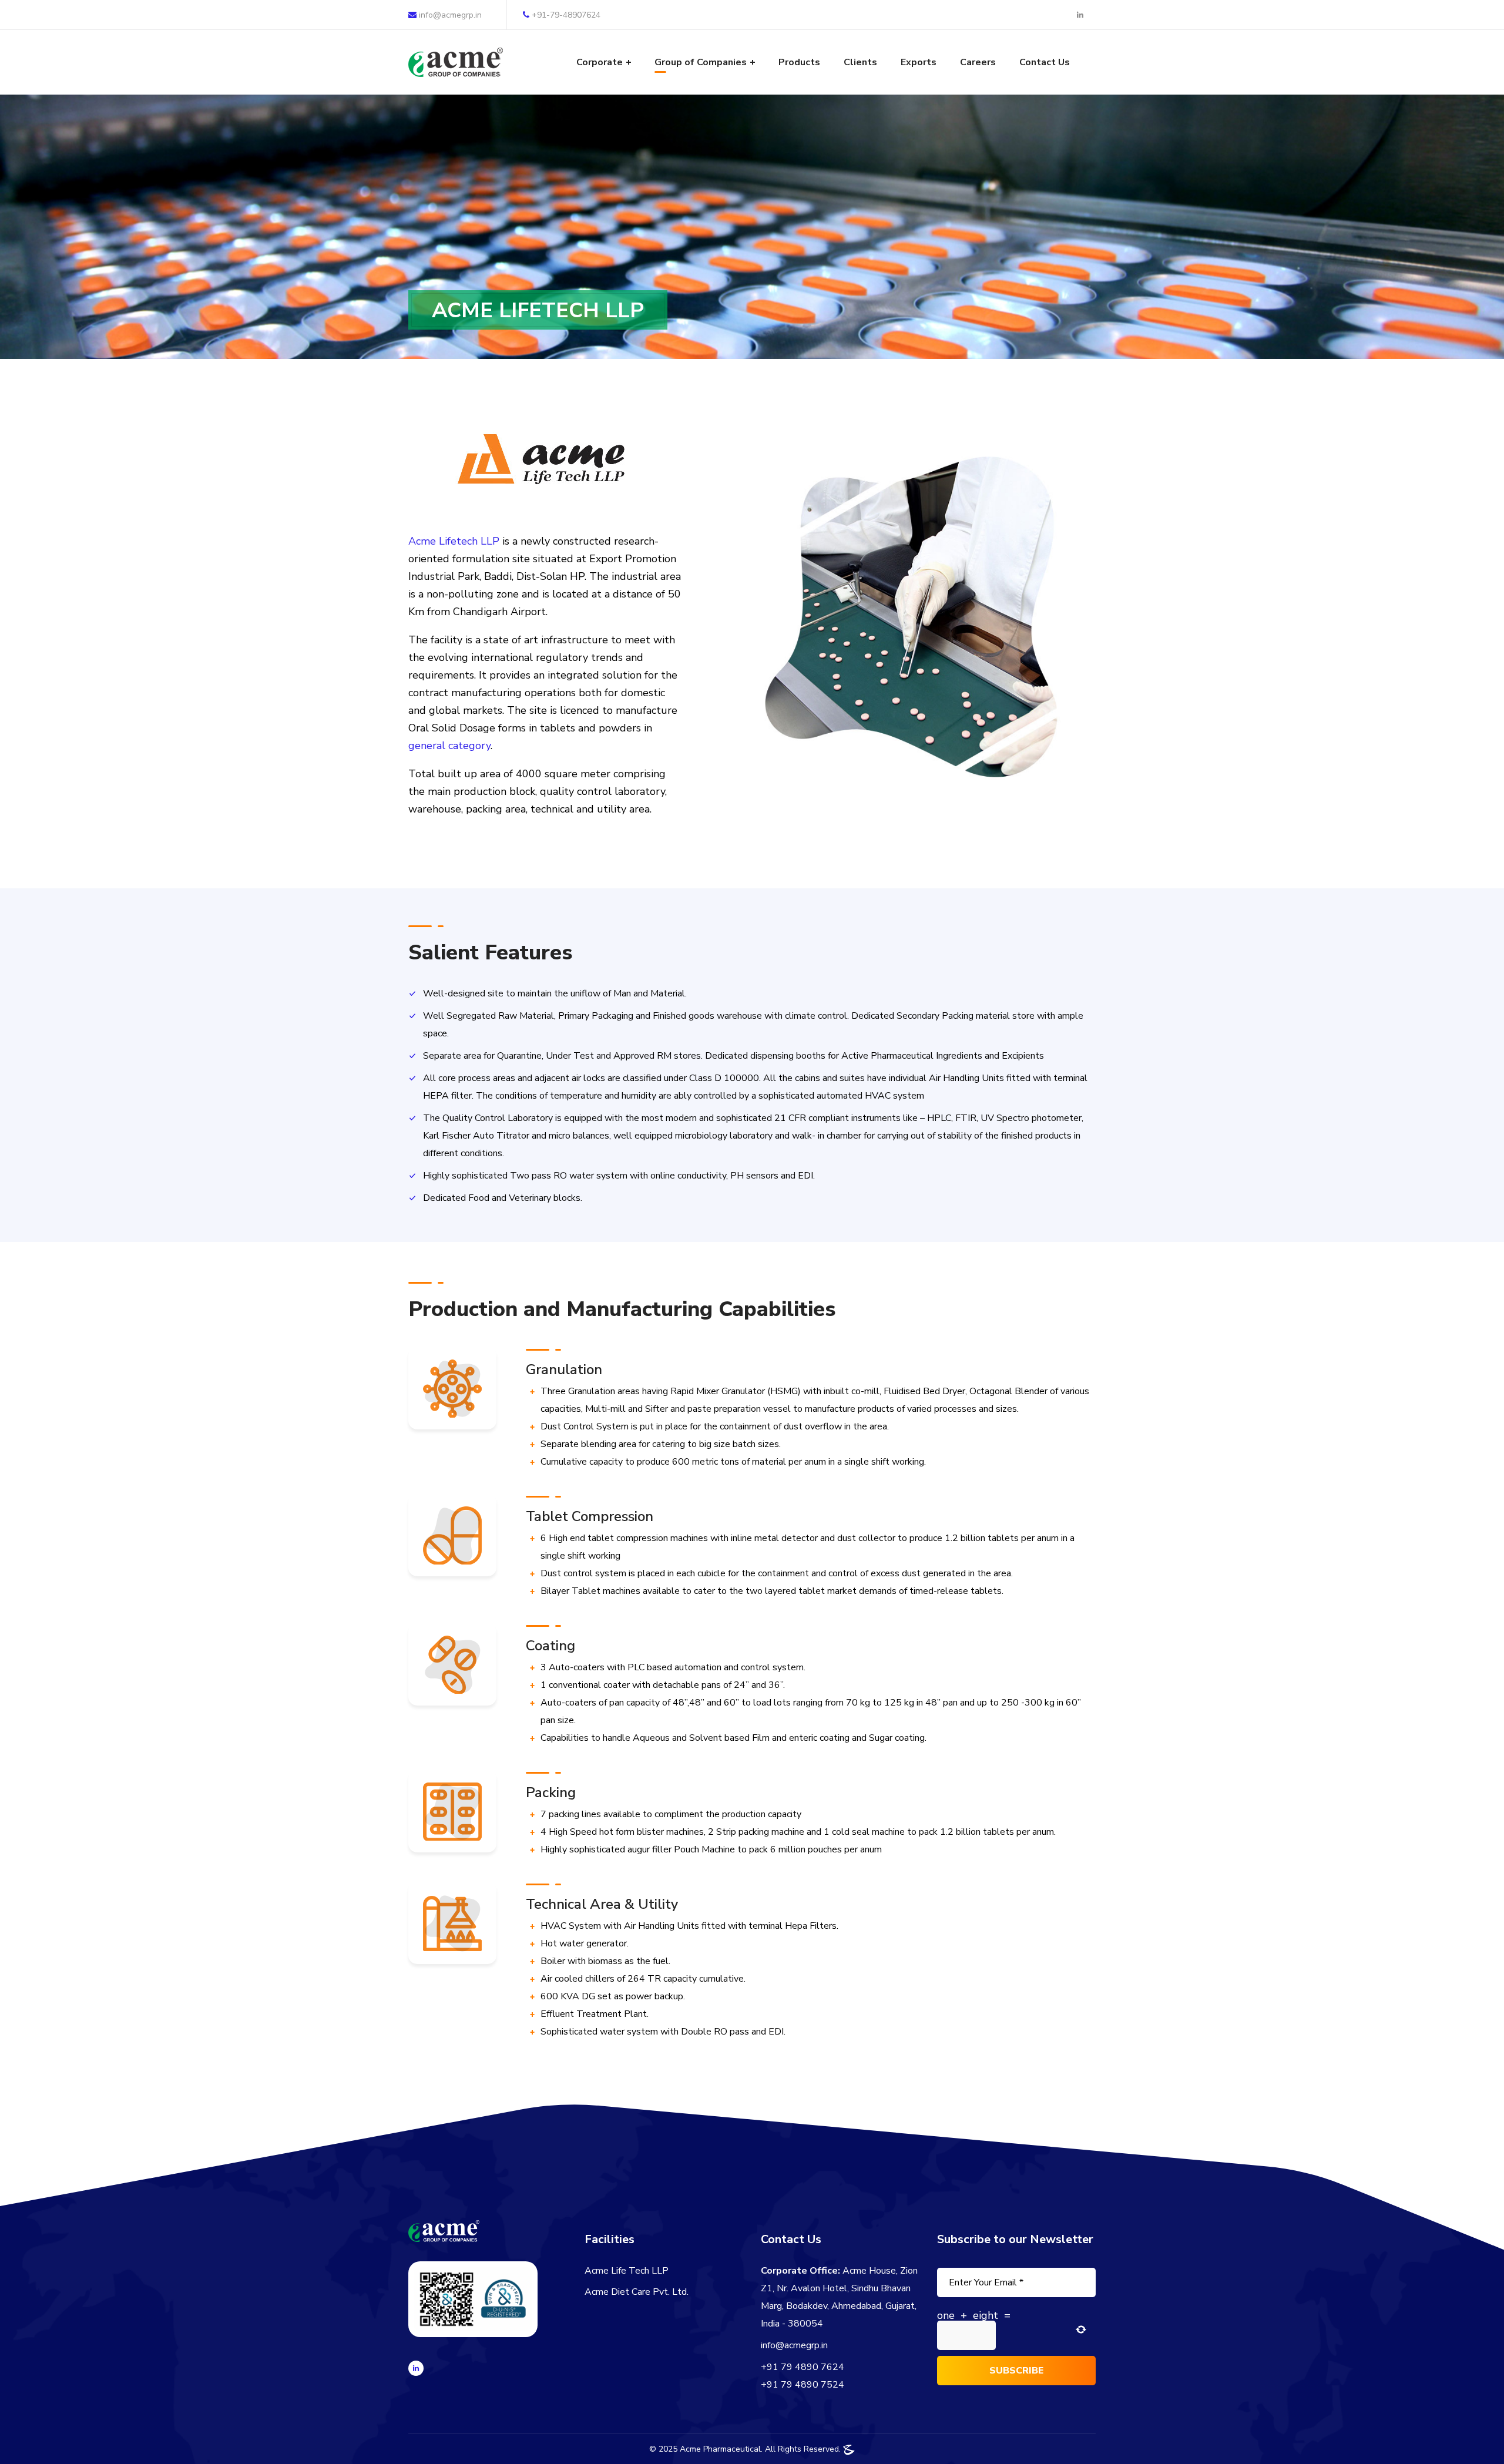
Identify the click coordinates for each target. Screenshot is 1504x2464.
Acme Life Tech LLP (627, 2271)
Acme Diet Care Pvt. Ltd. (637, 2292)
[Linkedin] (416, 2368)
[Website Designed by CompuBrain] (849, 2449)
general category (449, 746)
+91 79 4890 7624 (803, 2367)
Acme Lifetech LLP (454, 541)
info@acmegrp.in (449, 15)
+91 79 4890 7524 (803, 2385)
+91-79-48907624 (566, 15)
